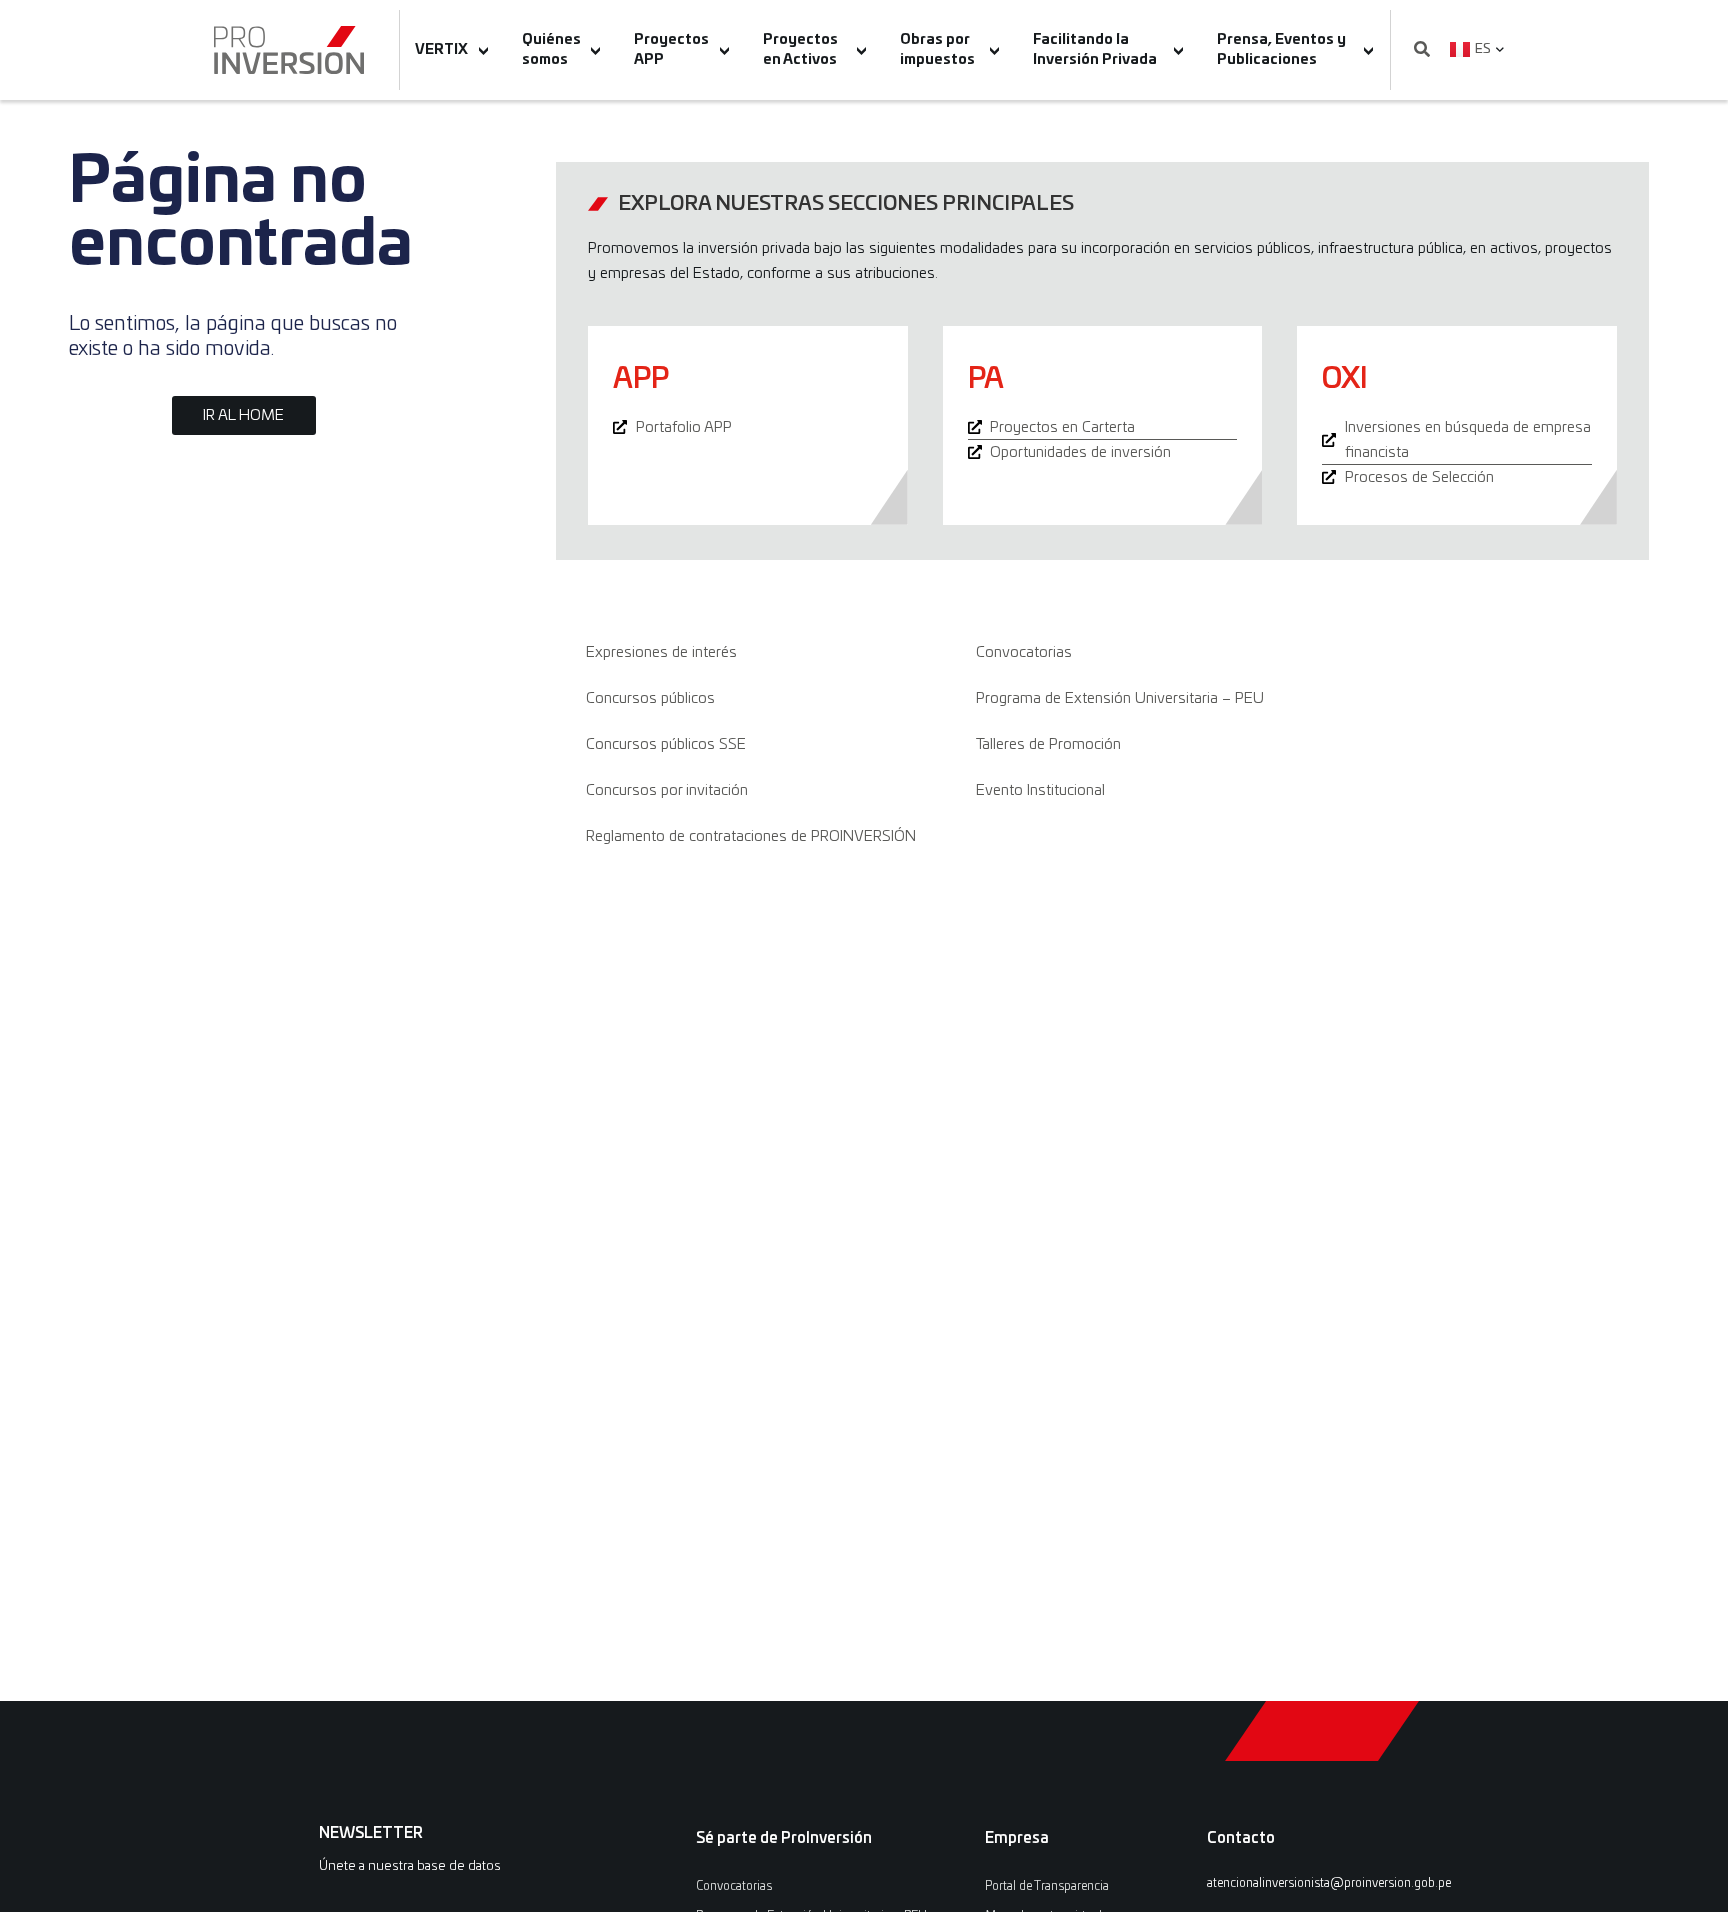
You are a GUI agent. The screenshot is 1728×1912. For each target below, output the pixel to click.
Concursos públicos (650, 698)
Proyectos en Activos (800, 50)
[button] (1422, 50)
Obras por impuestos (937, 50)
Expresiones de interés (661, 652)
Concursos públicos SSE (666, 744)
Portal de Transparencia (1047, 1886)
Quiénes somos (551, 50)
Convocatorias (1024, 652)
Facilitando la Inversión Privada (1095, 50)
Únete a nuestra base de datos (410, 1866)
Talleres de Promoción (1048, 744)
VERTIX (441, 50)
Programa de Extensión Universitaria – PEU (1120, 698)
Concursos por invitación (667, 790)
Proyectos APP (671, 50)
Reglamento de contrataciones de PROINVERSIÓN (751, 836)
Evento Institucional (1040, 790)
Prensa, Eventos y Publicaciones (1281, 50)
